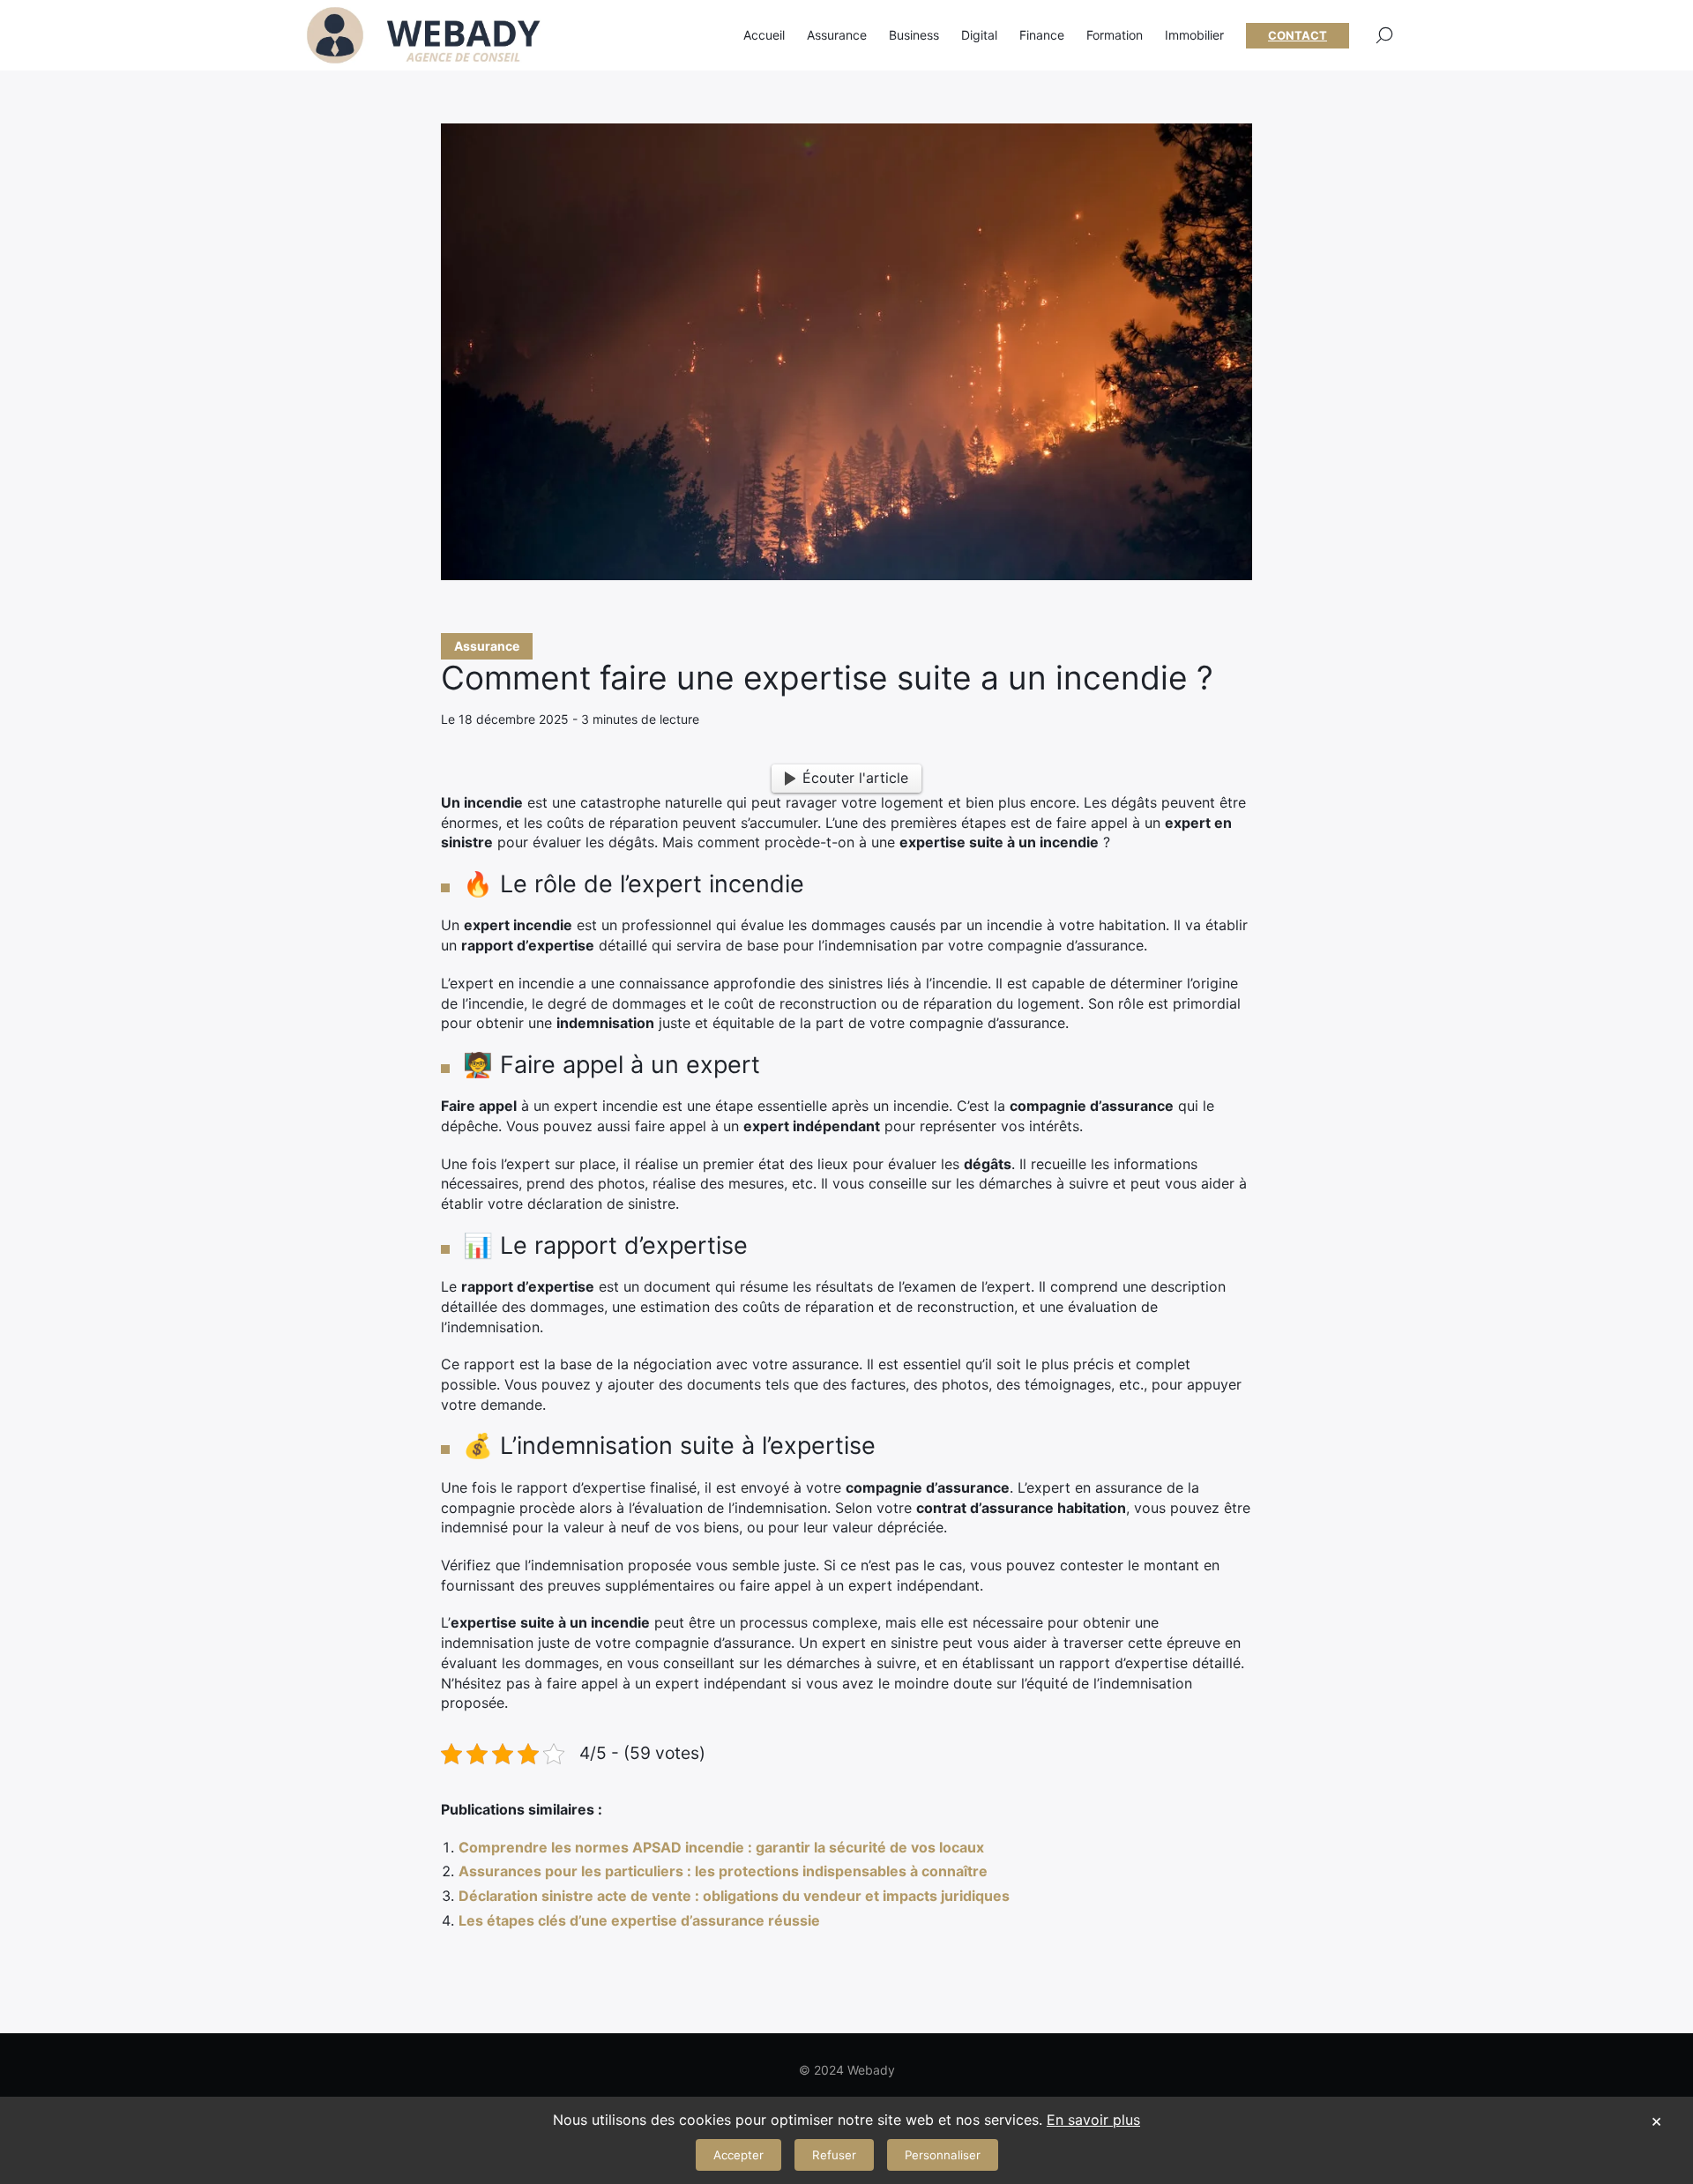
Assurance (487, 646)
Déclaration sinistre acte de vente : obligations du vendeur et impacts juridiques (734, 1896)
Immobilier (1194, 35)
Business (914, 35)
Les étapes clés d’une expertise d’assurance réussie (639, 1920)
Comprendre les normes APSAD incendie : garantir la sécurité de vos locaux (721, 1847)
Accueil (764, 35)
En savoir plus (1093, 2120)
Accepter (738, 2155)
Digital (979, 35)
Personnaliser (943, 2155)
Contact (1298, 35)
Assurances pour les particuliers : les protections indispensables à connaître (723, 1871)
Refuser (834, 2155)
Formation (1115, 35)
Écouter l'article (855, 778)
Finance (1042, 35)
